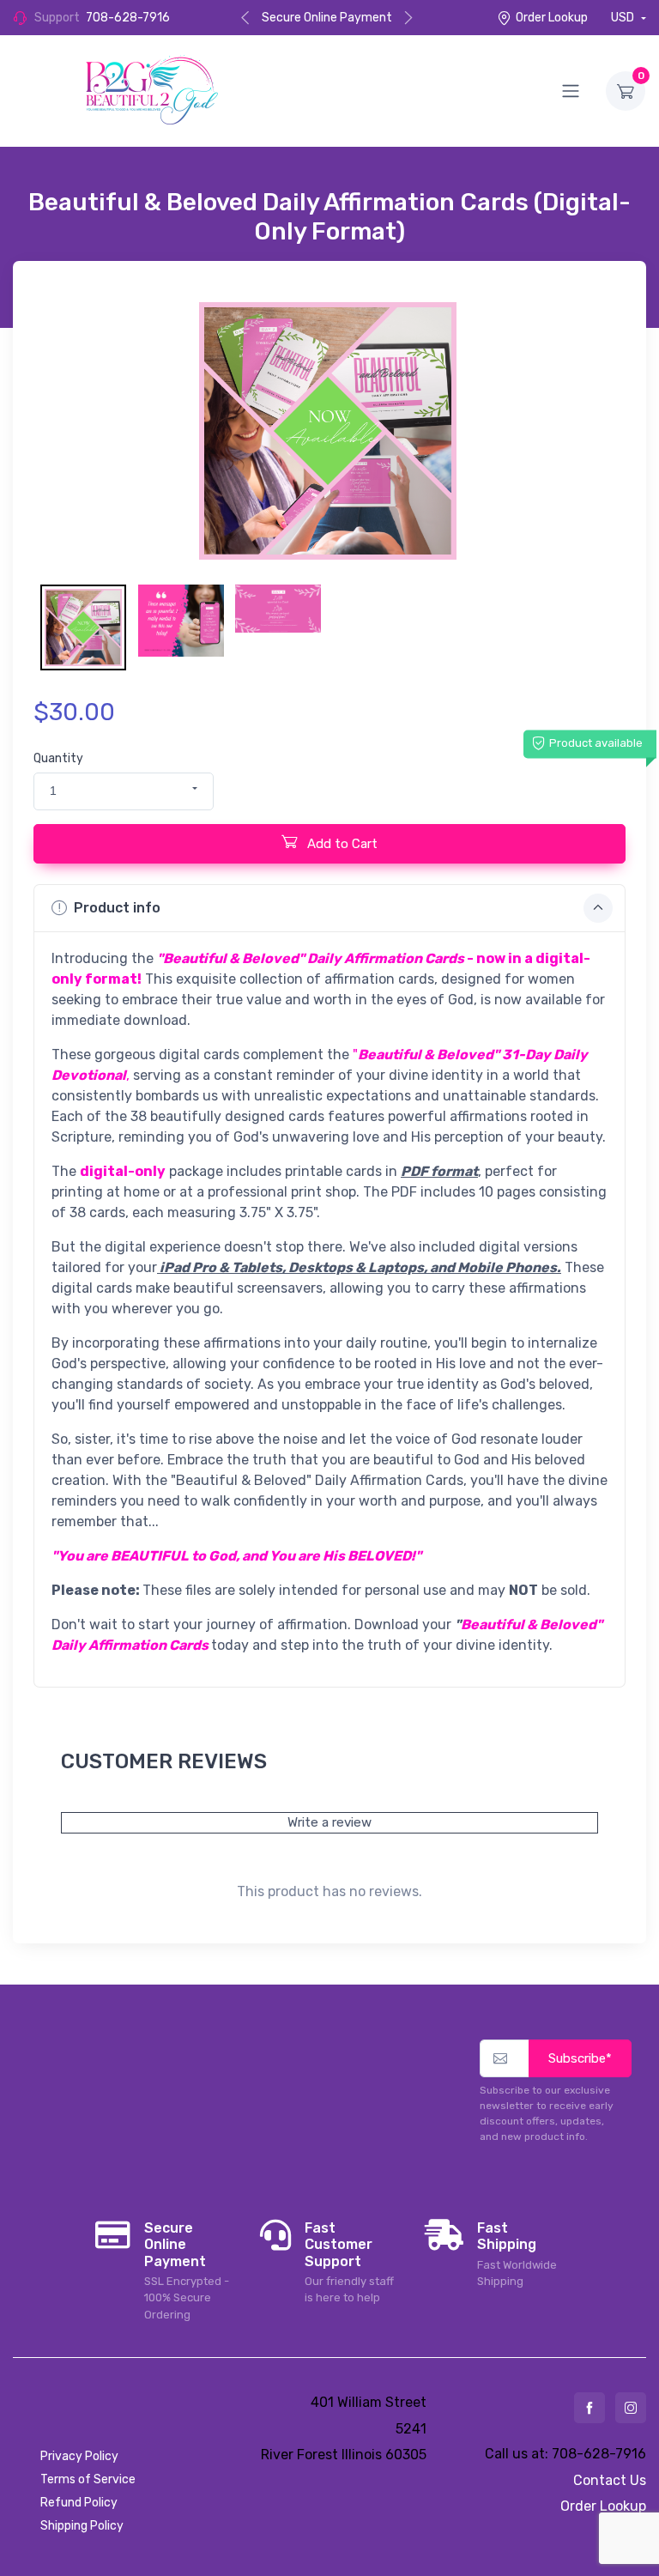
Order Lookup (552, 18)
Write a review (329, 1822)
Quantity (58, 758)
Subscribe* (580, 2058)
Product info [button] (117, 908)
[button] (124, 791)
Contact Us (610, 2480)
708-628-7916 (128, 18)
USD (624, 18)
